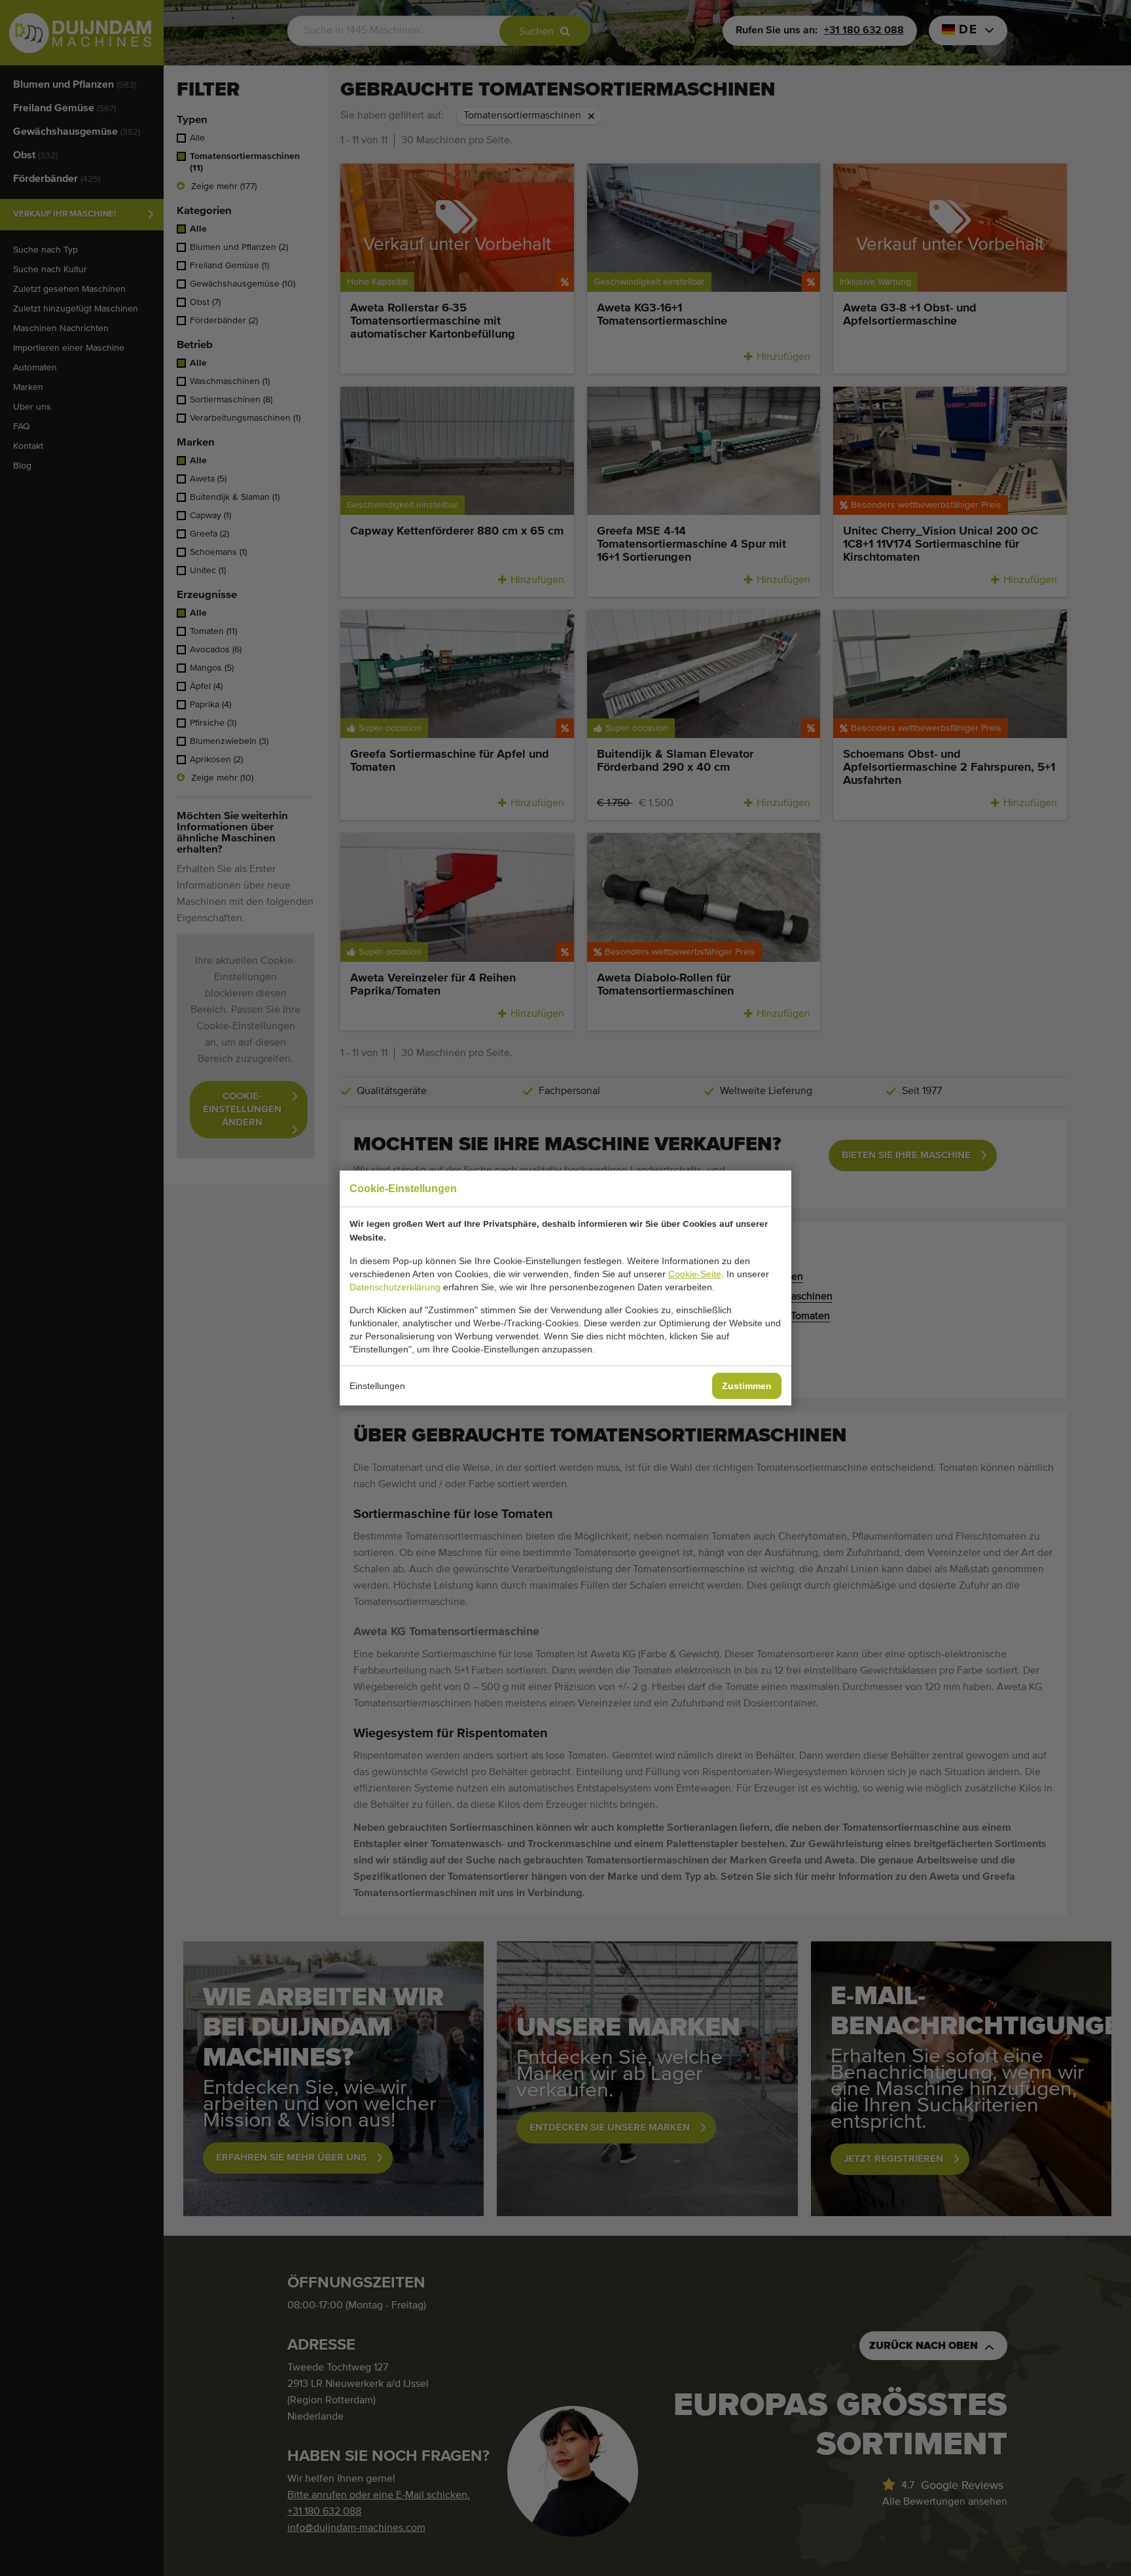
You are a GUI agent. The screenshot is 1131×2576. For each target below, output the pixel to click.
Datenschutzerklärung (395, 1287)
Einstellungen (377, 1386)
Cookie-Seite (695, 1274)
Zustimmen (747, 1386)
